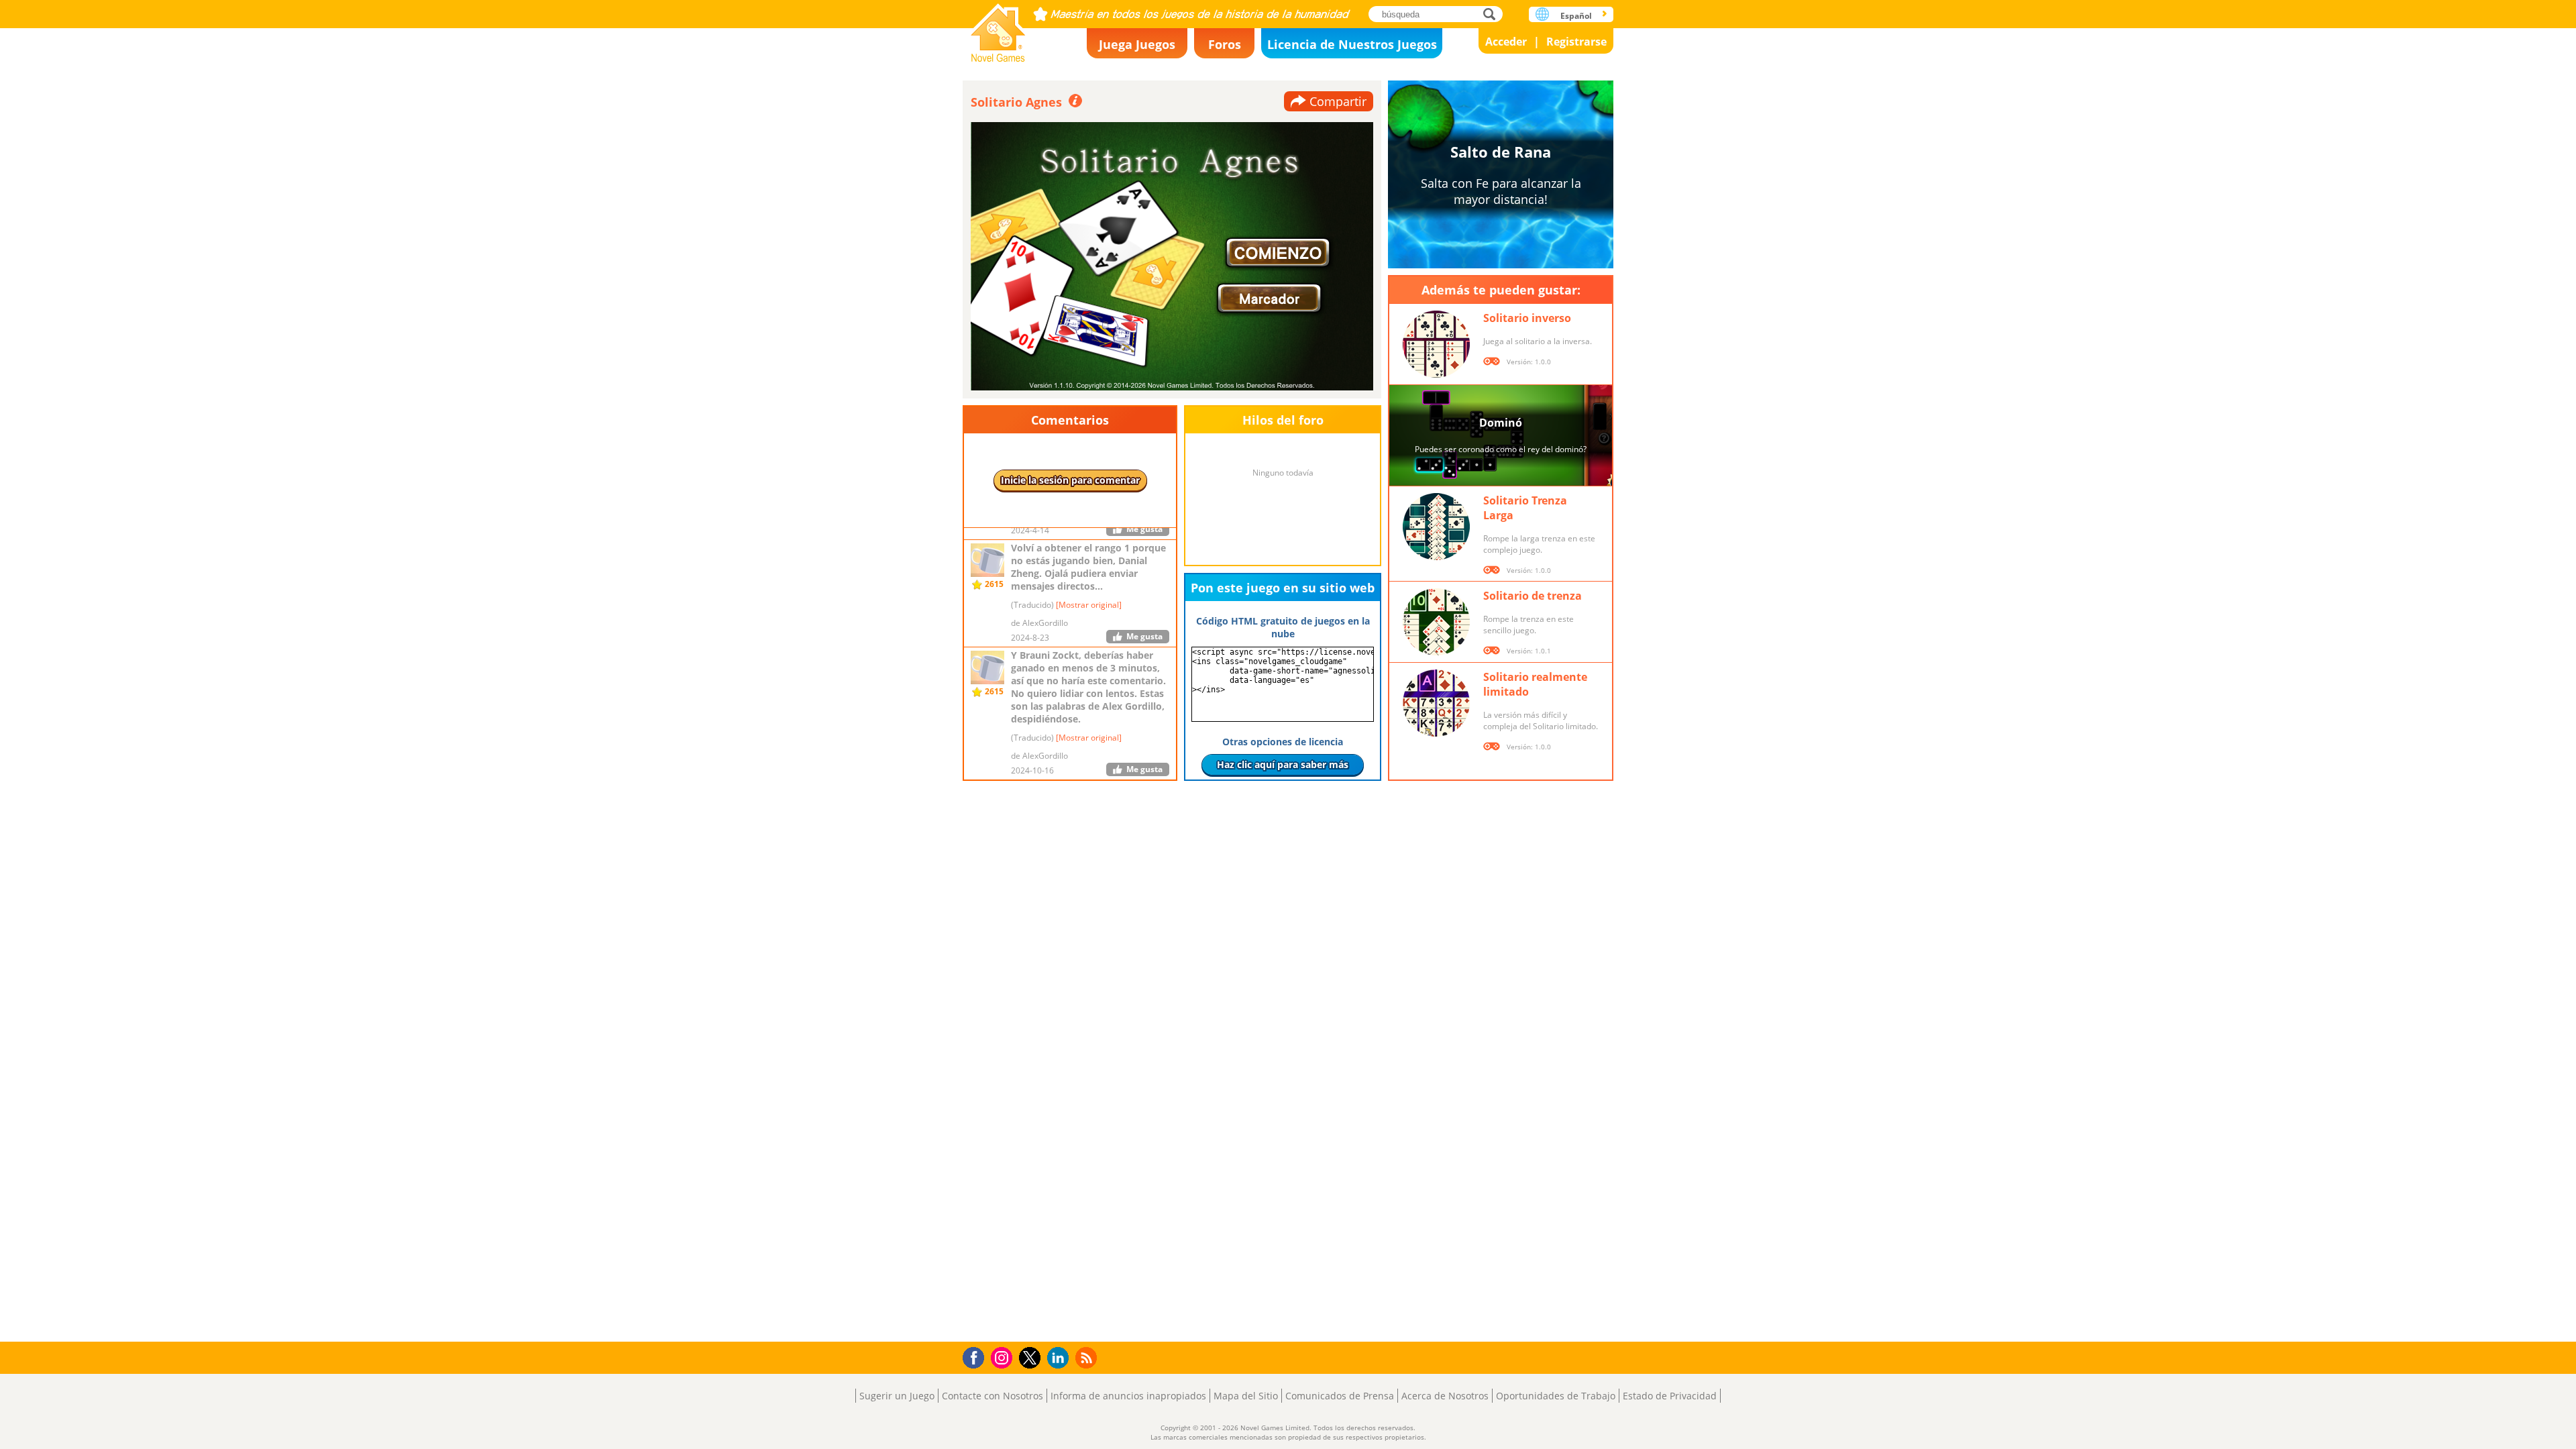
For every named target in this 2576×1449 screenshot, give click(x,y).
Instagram (1004, 1357)
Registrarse (1576, 42)
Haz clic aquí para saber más (1283, 764)
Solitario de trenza (1533, 596)
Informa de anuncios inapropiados (1128, 1396)
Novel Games (998, 29)
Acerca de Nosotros (1445, 1396)
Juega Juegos (1137, 44)
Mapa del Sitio (1246, 1396)
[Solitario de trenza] (1436, 622)
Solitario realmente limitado (1535, 684)
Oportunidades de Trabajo (1556, 1396)
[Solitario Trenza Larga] (1436, 527)
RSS (1088, 1357)
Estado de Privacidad (1670, 1396)
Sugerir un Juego (897, 1396)
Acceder (1506, 42)
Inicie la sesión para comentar (1070, 480)
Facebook (977, 1356)
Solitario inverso (1527, 318)
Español (1576, 16)
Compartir (1338, 101)
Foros (1225, 44)
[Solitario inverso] (1436, 344)
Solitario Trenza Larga (1525, 508)
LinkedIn (1060, 1358)
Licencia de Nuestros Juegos (1352, 44)
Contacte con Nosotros (992, 1396)
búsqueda (1493, 14)
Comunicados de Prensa (1340, 1396)
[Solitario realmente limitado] (1436, 703)
